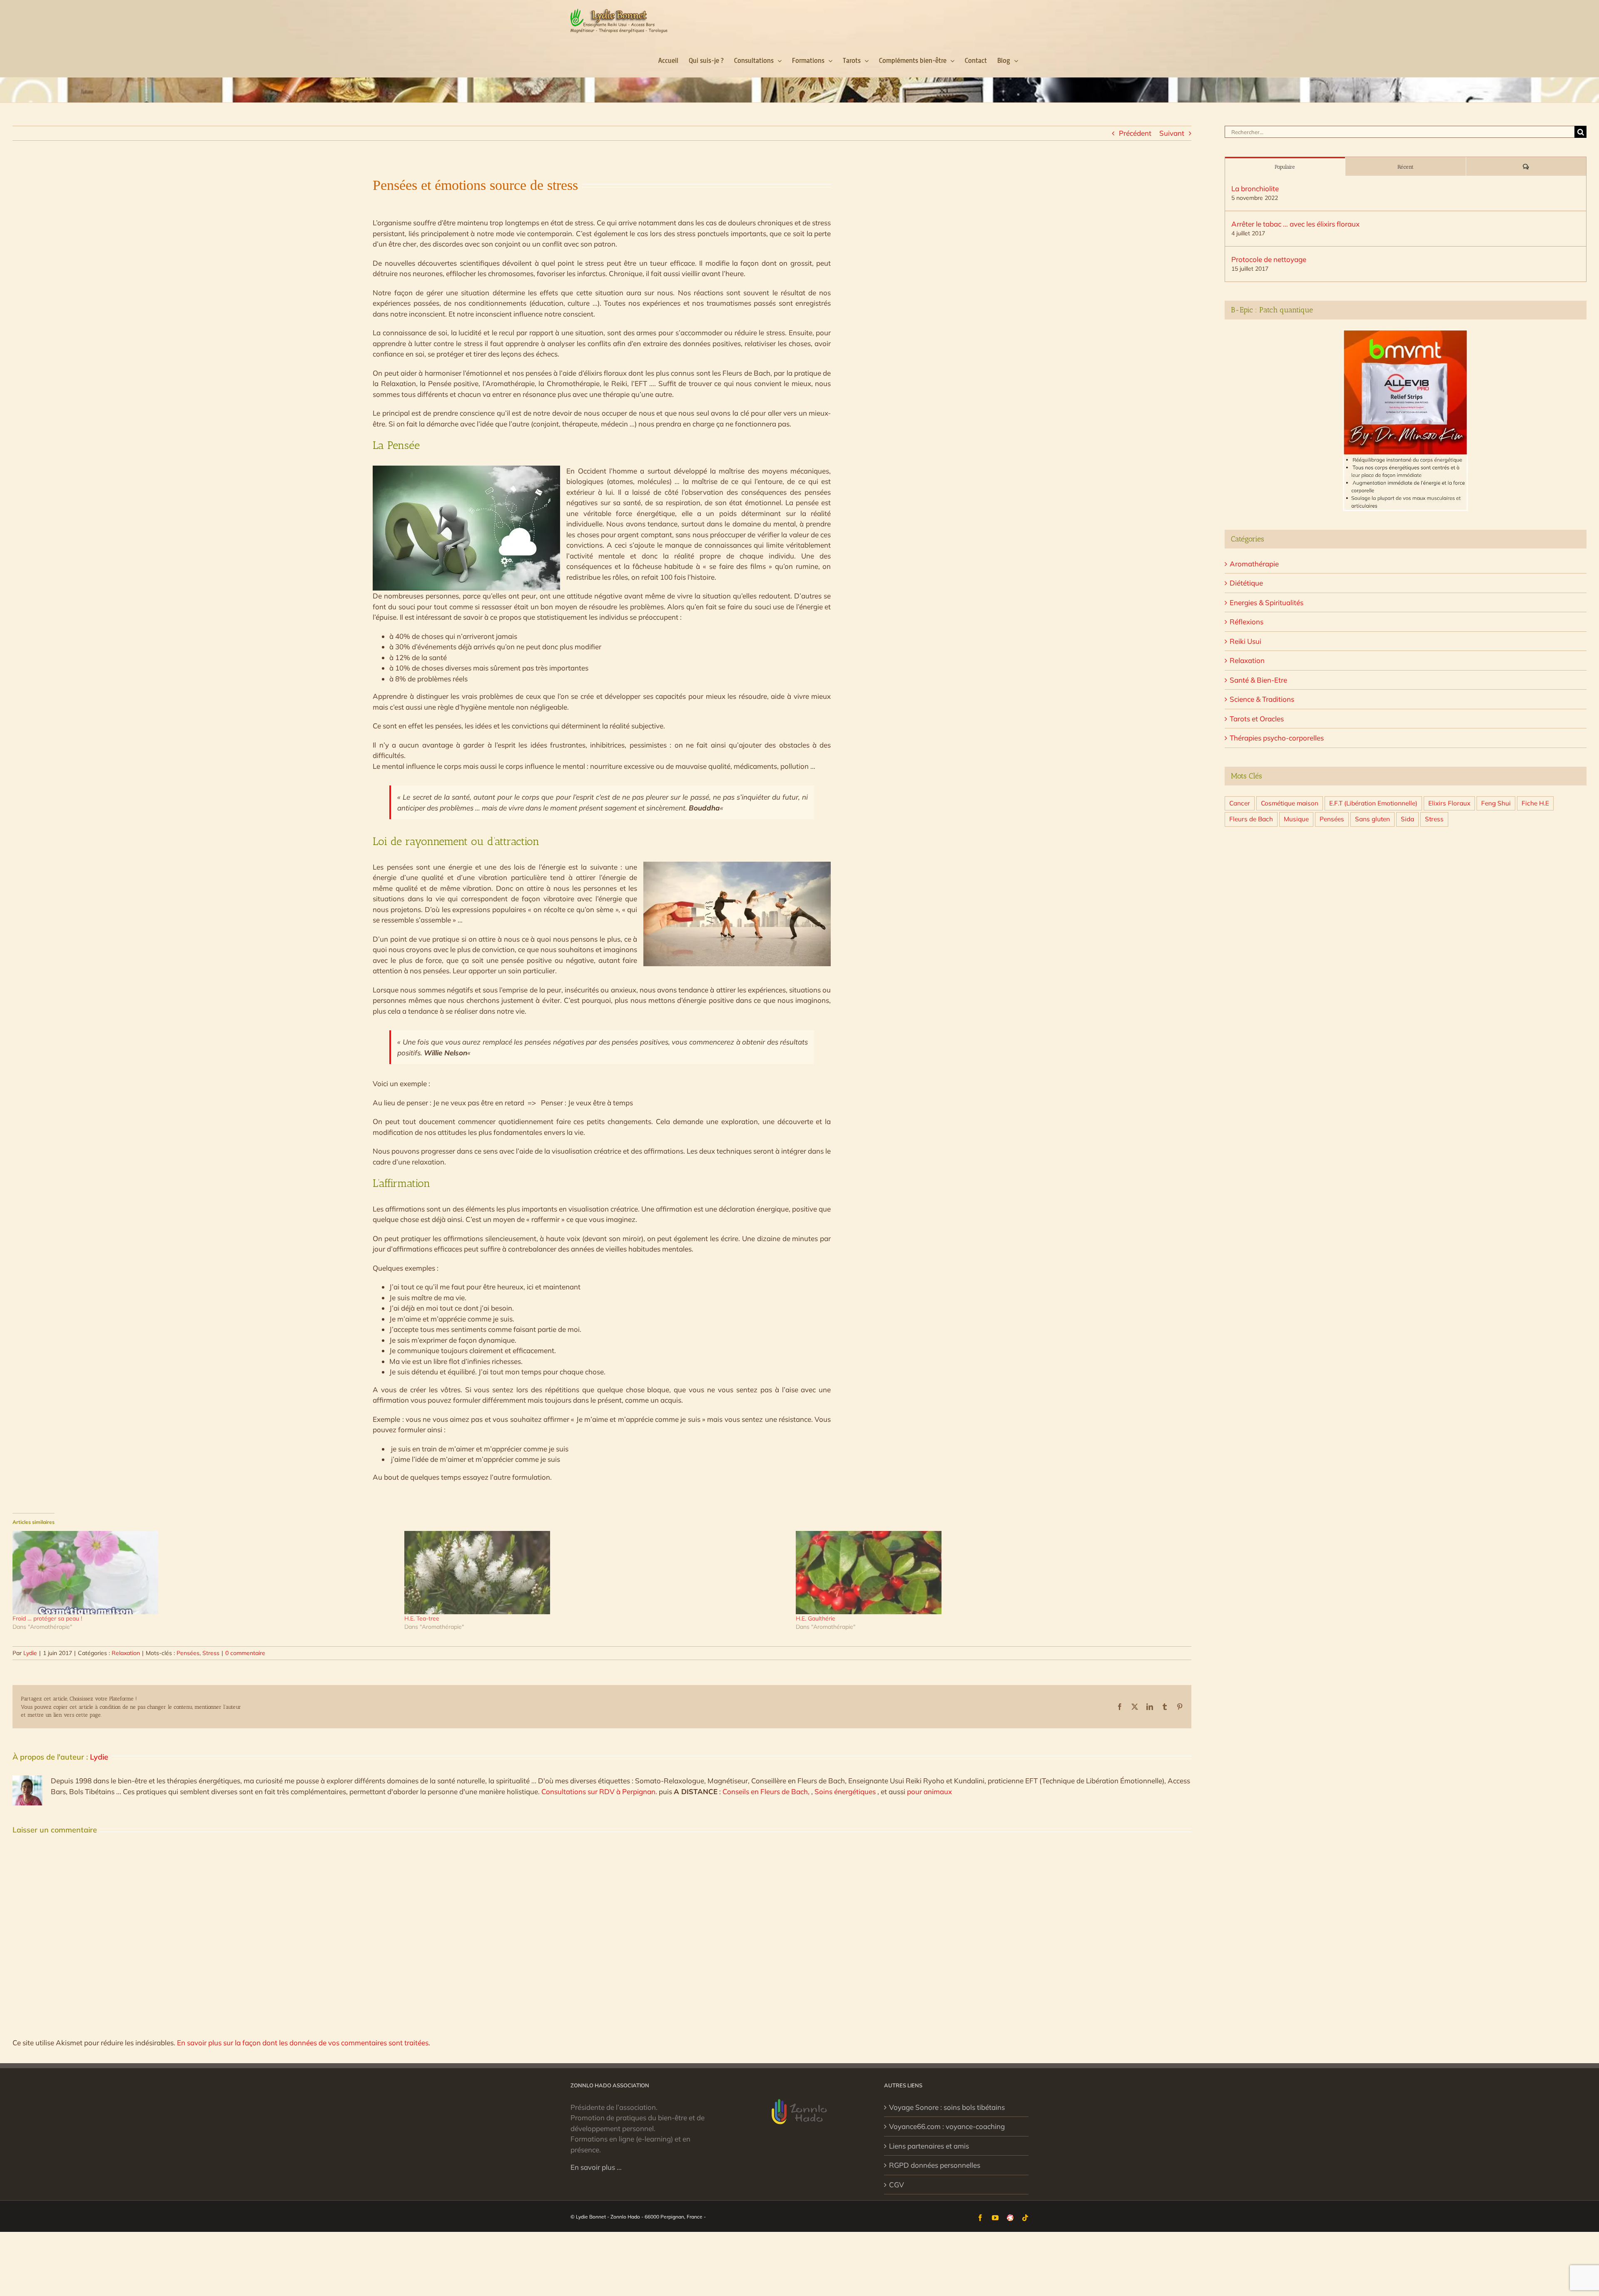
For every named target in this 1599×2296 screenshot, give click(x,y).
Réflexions (1247, 622)
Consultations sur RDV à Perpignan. (600, 1791)
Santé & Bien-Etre (1258, 680)
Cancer (1240, 803)
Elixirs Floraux (1449, 803)
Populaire (1285, 167)
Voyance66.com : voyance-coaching (947, 2126)
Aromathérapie (1254, 564)
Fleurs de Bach (1251, 819)
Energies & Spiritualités (1266, 602)
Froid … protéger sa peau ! (47, 1618)
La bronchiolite (1255, 188)
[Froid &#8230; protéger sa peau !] (204, 1573)
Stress (211, 1653)
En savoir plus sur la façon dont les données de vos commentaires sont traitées (303, 2043)
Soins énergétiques (846, 1791)
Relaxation (126, 1653)
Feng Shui (1496, 803)
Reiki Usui (1245, 641)
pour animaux (929, 1791)
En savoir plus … (596, 2167)
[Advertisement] (1406, 905)
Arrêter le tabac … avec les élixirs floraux (1295, 224)
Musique (1296, 819)
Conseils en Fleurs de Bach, (767, 1791)
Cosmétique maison (1290, 803)
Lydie (30, 1653)
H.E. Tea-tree (422, 1618)
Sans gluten (1372, 819)
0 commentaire (245, 1653)
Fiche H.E (1535, 803)
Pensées (188, 1653)
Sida (1407, 819)
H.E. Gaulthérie (816, 1618)
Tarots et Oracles (1257, 719)
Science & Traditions (1262, 699)
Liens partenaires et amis (929, 2146)
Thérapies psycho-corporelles (1277, 738)
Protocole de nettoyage (1269, 259)
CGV (897, 2185)
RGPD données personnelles (935, 2165)
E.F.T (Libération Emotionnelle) (1373, 803)
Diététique (1246, 583)
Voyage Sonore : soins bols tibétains (947, 2107)
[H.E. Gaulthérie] (988, 1573)
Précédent (1135, 133)
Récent (1406, 167)
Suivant (1172, 133)
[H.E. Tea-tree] (596, 1573)
